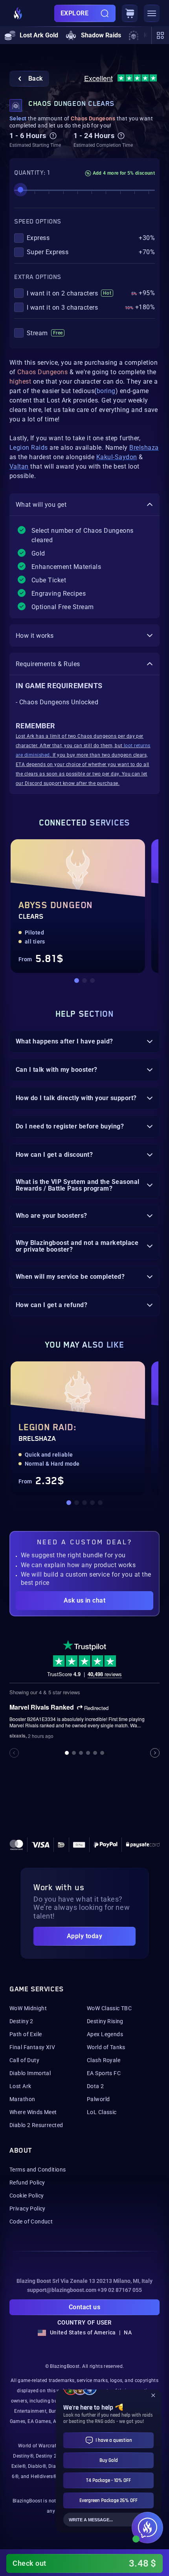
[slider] (20, 190)
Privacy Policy (28, 2209)
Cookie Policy (27, 2196)
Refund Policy (27, 2183)
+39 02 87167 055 (120, 2290)
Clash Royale (104, 2060)
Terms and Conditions (38, 2170)
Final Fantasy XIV (32, 2047)
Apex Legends (105, 2034)
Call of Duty (24, 2060)
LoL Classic (102, 2112)
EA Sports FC (104, 2073)
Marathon (22, 2099)
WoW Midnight (28, 2008)
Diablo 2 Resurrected (36, 2125)
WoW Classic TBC (109, 2008)
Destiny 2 (21, 2021)
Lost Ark (20, 2086)
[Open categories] (160, 35)
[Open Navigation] (152, 13)
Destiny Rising (105, 2021)
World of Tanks (106, 2047)
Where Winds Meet (33, 2112)
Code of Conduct (31, 2221)
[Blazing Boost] (18, 13)
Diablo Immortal (30, 2073)
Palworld (98, 2099)
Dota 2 (96, 2086)
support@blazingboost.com (62, 2290)
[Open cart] (130, 13)
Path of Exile (26, 2034)
